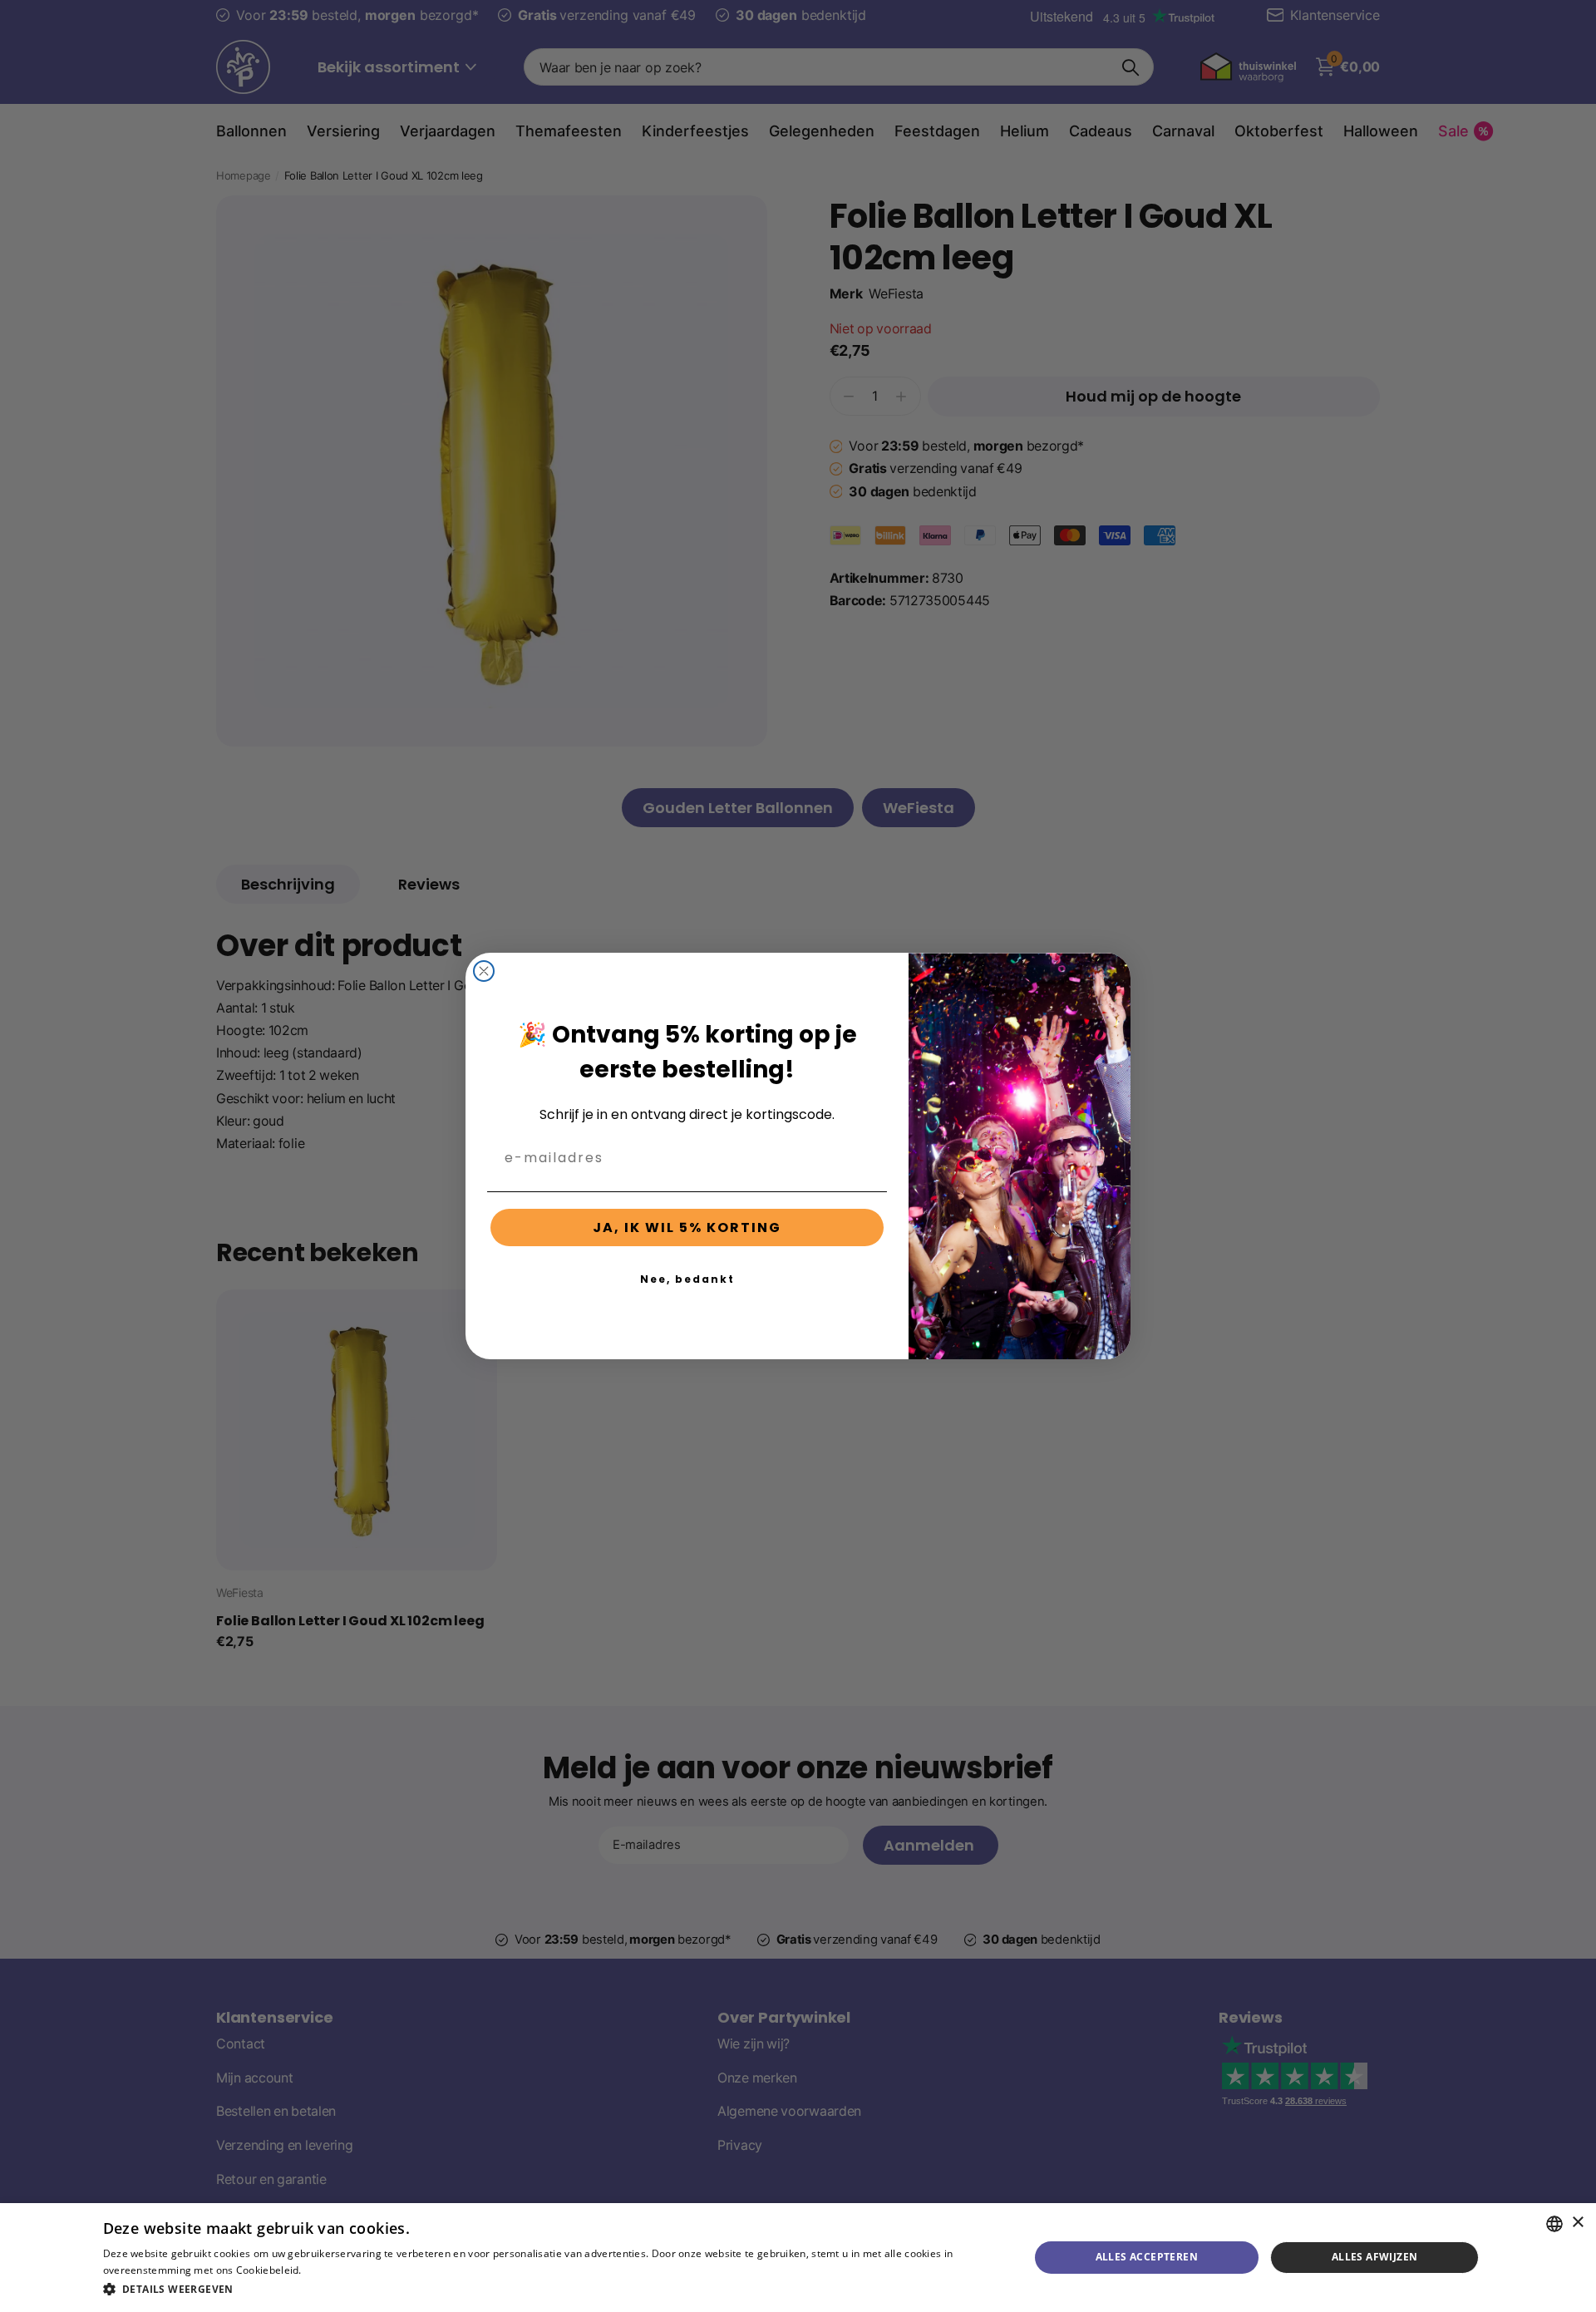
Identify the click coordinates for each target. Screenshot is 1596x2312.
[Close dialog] (484, 971)
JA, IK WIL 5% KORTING (687, 1227)
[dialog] (798, 2258)
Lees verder (333, 2270)
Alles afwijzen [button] (1375, 2257)
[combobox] (1554, 2224)
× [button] (1577, 2223)
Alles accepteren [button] (1147, 2257)
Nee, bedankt (687, 1279)
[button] (552, 2289)
